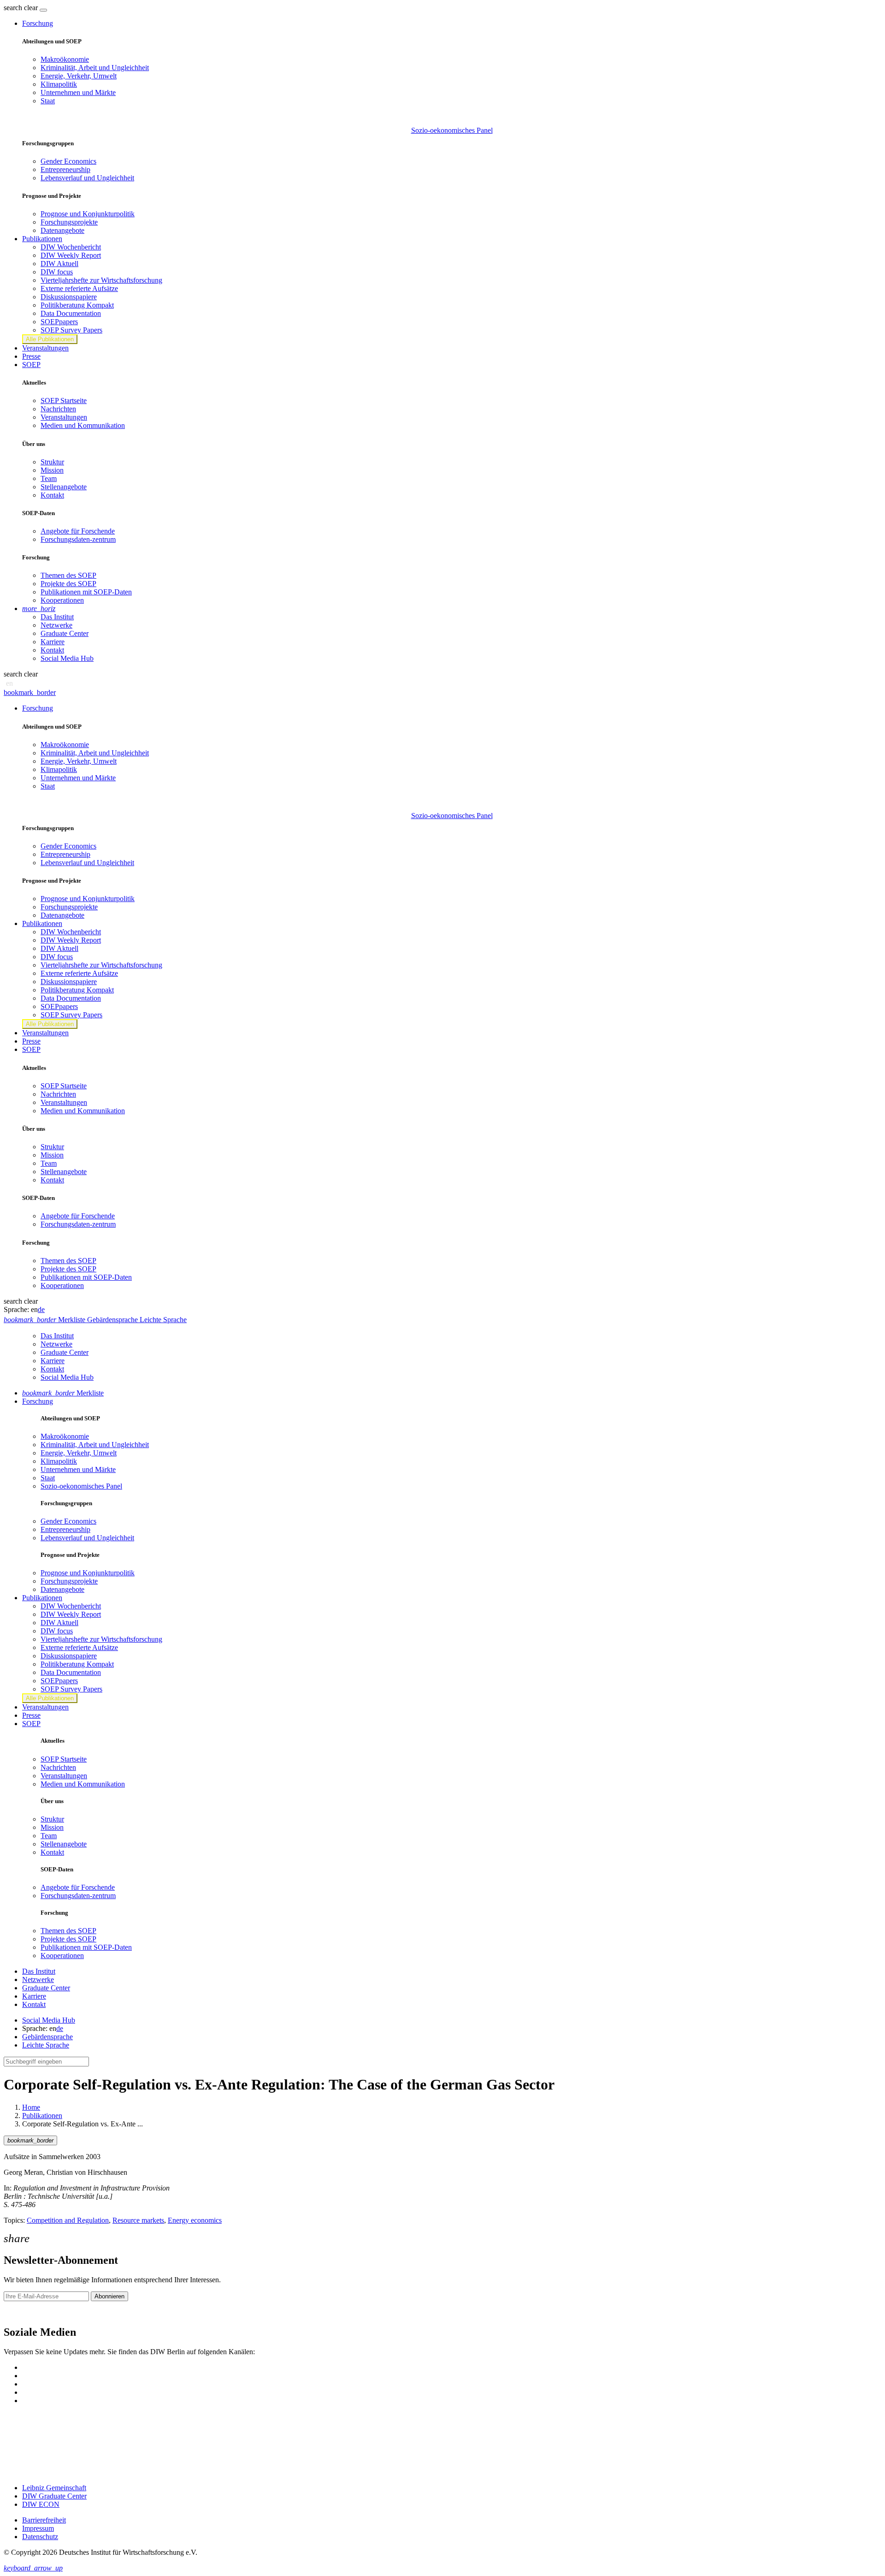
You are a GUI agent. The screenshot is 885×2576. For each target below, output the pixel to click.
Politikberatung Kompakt (77, 305)
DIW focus (57, 272)
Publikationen (42, 2116)
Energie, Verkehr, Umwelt (79, 76)
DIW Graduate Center (54, 2496)
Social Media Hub (67, 658)
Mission (52, 470)
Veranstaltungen (45, 348)
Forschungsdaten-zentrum (78, 539)
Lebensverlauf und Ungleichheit (87, 178)
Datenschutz (40, 2537)
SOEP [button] (31, 365)
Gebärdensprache (47, 2037)
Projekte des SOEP (68, 584)
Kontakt (52, 495)
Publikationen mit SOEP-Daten (86, 592)
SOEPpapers (59, 322)
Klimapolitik (59, 84)
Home (31, 2107)
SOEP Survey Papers (71, 330)
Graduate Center (65, 633)
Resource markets (138, 2220)
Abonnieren (109, 2296)
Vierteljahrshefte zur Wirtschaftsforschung (101, 280)
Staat (48, 101)
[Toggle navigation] (43, 10)
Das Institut (57, 617)
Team (49, 478)
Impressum (38, 2528)
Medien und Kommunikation (83, 425)
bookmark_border (30, 692)
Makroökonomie (65, 59)
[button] (22, 8)
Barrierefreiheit (44, 2520)
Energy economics (195, 2220)
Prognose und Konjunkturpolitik (88, 214)
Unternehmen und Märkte (78, 92)
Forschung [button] (38, 23)
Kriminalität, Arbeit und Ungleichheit (95, 68)
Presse (31, 356)
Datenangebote (62, 230)
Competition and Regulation (68, 2220)
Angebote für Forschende (78, 531)
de (41, 1309)
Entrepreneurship (65, 169)
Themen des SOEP (68, 575)
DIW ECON (41, 2504)
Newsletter (19, 2312)
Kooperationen (62, 600)
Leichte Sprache (46, 2045)
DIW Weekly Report (71, 255)
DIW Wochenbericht (71, 247)
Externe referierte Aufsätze (79, 288)
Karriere (53, 642)
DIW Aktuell (59, 264)
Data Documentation (71, 313)
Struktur (52, 462)
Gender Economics (68, 161)
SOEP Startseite (64, 401)
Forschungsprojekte (69, 222)
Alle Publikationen (50, 339)
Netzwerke (56, 625)
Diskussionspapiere (69, 297)
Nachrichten (58, 409)
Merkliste (63, 1393)
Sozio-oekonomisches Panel (452, 130)
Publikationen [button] (42, 239)
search (13, 8)
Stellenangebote (64, 487)
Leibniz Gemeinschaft (54, 2488)
